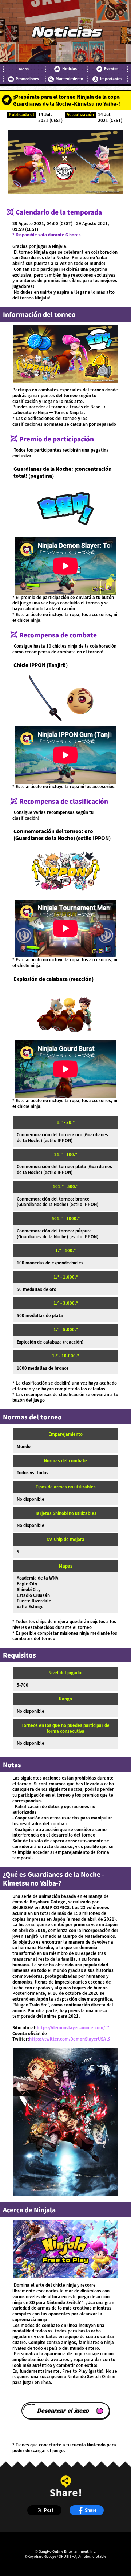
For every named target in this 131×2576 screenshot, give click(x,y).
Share (91, 2510)
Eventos (111, 69)
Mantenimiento (69, 79)
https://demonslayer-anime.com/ (71, 2027)
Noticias (69, 69)
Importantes (111, 79)
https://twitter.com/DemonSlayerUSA (68, 2039)
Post (49, 2510)
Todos (23, 69)
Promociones (27, 79)
